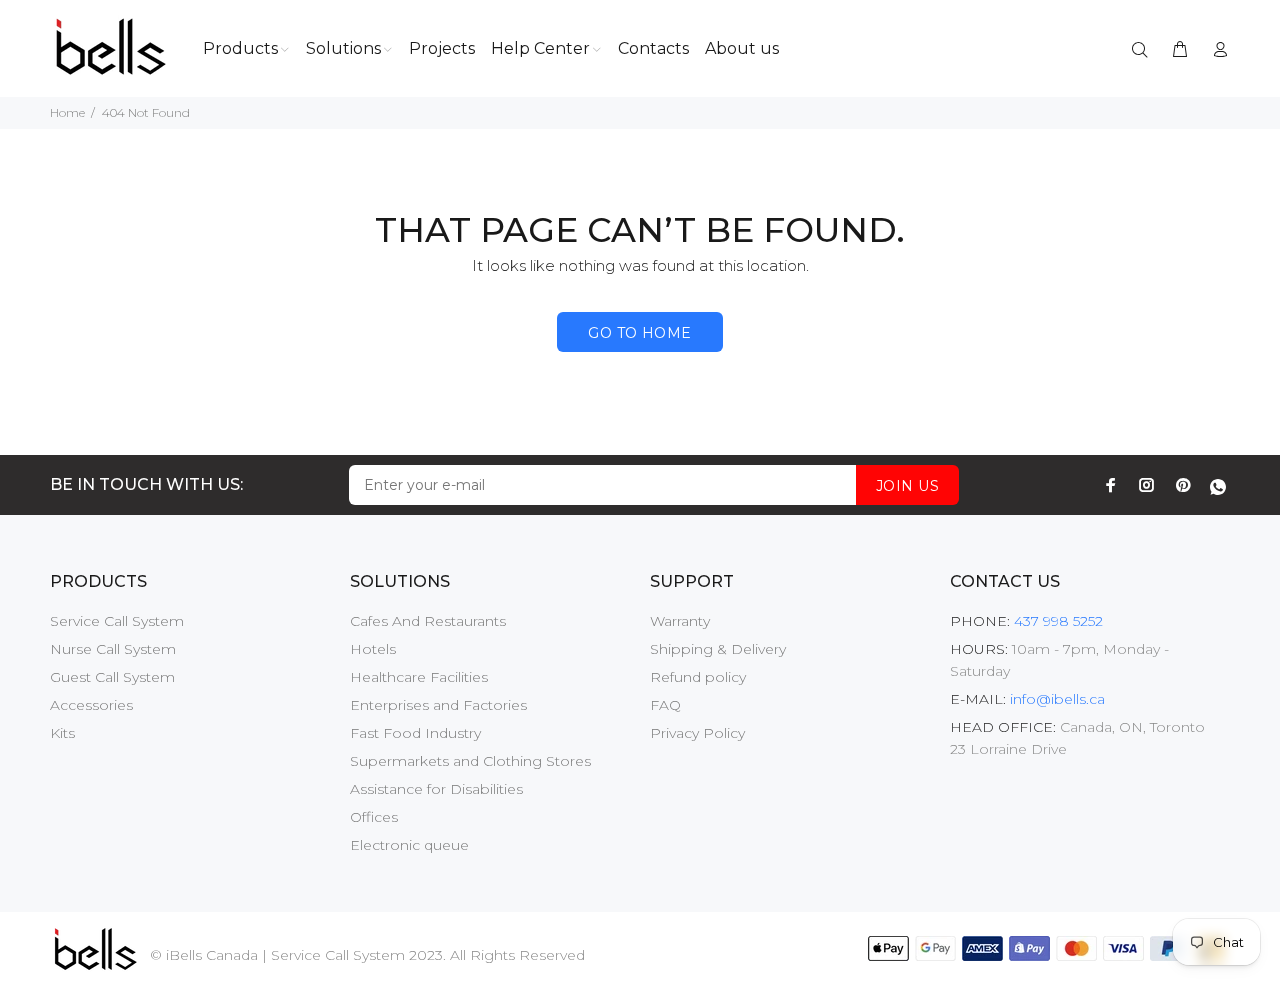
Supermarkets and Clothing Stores (470, 761)
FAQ (665, 705)
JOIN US (907, 486)
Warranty (680, 621)
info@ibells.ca (1057, 699)
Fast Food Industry (415, 733)
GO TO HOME (639, 333)
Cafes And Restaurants (428, 621)
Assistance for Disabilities (436, 789)
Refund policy (698, 677)
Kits (62, 733)
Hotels (373, 649)
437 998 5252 (1056, 621)
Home (67, 112)
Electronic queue (409, 845)
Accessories (91, 705)
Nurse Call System (113, 649)
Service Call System (117, 621)
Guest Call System (112, 677)
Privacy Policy (697, 733)
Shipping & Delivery (718, 649)
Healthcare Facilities (419, 677)
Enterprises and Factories (438, 705)
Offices (374, 817)
